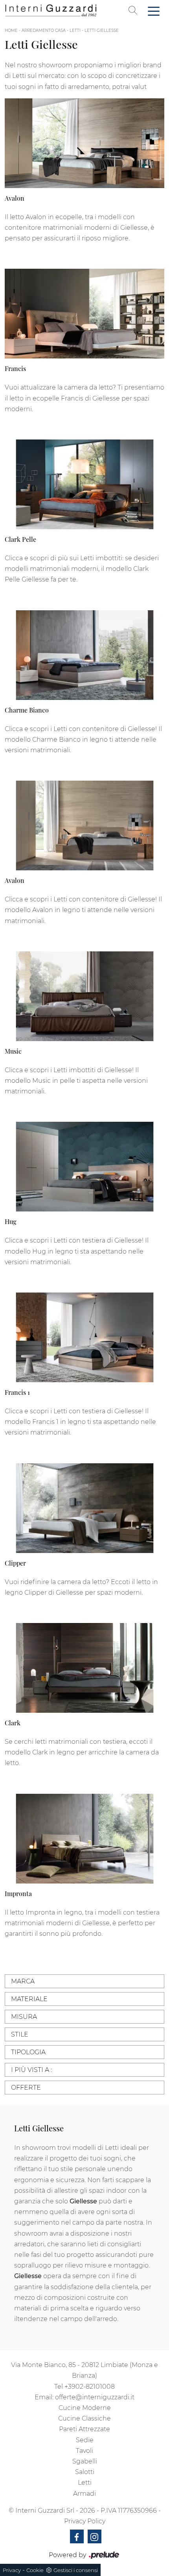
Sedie (85, 2440)
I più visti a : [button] (31, 2070)
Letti (75, 30)
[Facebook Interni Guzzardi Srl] (77, 2536)
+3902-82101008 (90, 2387)
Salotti (85, 2472)
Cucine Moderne (85, 2408)
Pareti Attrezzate (84, 2429)
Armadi (84, 2494)
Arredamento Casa (44, 30)
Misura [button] (24, 2017)
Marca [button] (23, 1981)
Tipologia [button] (28, 2052)
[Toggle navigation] (154, 11)
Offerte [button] (26, 2088)
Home (11, 30)
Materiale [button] (29, 1999)
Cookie (35, 2570)
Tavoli (84, 2451)
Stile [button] (20, 2034)
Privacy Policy (85, 2521)
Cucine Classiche (84, 2418)
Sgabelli (85, 2461)
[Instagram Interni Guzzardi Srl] (95, 2536)
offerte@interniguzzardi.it (95, 2397)
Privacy (12, 2570)
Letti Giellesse (102, 30)
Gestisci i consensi (76, 2570)
